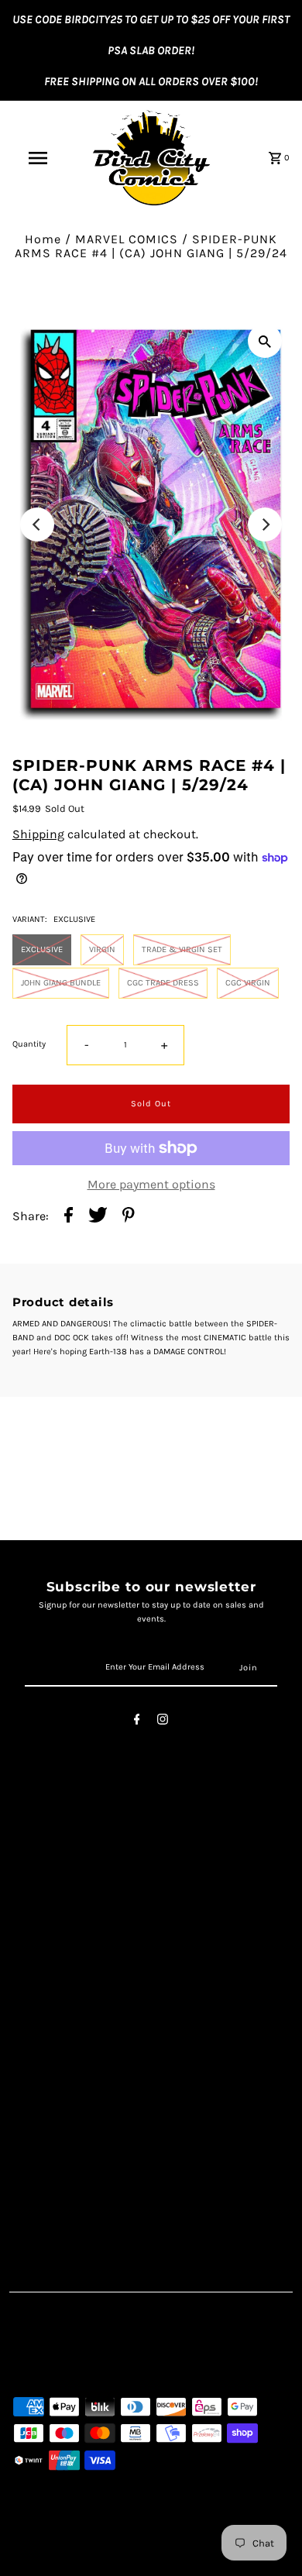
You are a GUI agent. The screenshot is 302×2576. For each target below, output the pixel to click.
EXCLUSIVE (42, 949)
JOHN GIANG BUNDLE (61, 983)
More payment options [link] (151, 1185)
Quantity (29, 1044)
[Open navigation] (37, 158)
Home (43, 239)
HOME (29, 2092)
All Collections (52, 1923)
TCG (23, 2143)
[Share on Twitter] (98, 1216)
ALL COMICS (45, 2109)
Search (32, 1855)
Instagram (42, 2024)
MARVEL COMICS (127, 239)
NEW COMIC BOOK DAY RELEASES (105, 2160)
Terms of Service (58, 1871)
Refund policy (50, 1939)
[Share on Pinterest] (129, 1216)
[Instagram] (163, 1722)
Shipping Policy (56, 1905)
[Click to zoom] (265, 341)
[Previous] (37, 524)
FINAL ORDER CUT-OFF (73, 2176)
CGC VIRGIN (248, 983)
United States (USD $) (88, 2360)
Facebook (39, 2007)
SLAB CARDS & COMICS (79, 2125)
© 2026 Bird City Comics (65, 2561)
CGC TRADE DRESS (163, 983)
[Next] (265, 524)
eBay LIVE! (40, 2193)
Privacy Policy (50, 1888)
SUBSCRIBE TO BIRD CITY (82, 2210)
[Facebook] (137, 1722)
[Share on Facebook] (69, 1216)
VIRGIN (102, 949)
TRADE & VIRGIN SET (182, 949)
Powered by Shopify (164, 2561)
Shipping (38, 834)
